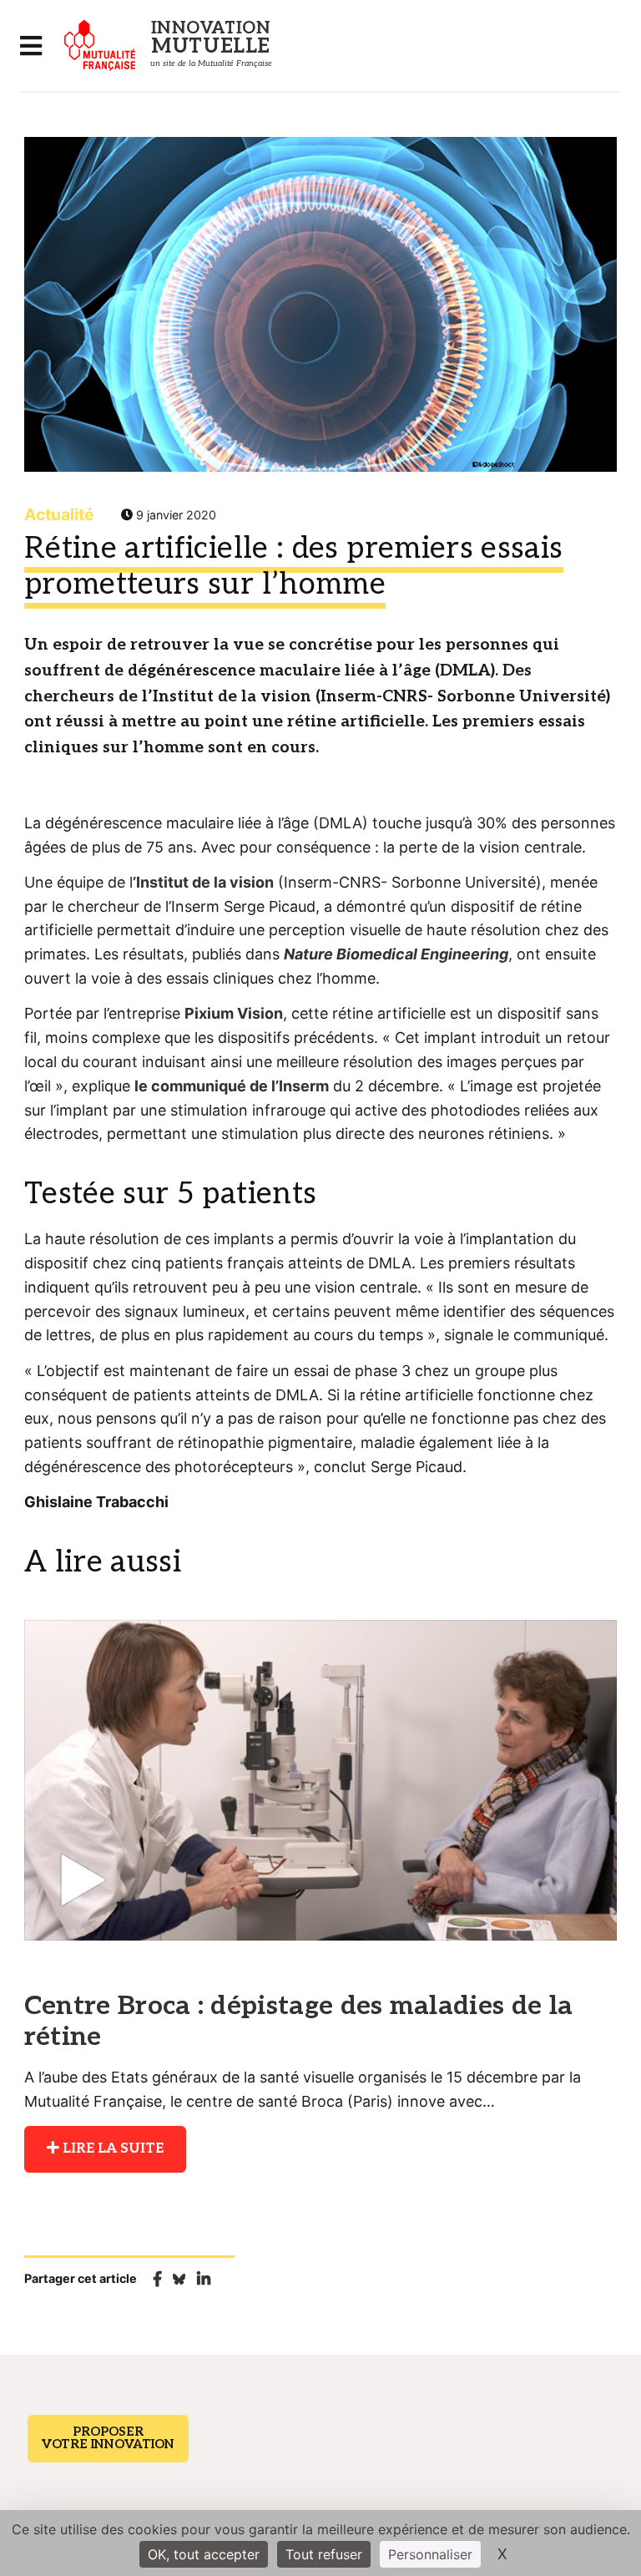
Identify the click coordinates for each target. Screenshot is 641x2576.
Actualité (59, 514)
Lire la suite (111, 2148)
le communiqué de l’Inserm (232, 1086)
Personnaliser (430, 2554)
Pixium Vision (234, 1013)
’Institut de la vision (203, 882)
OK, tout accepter (204, 2554)
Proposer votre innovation (108, 2438)
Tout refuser (324, 2554)
